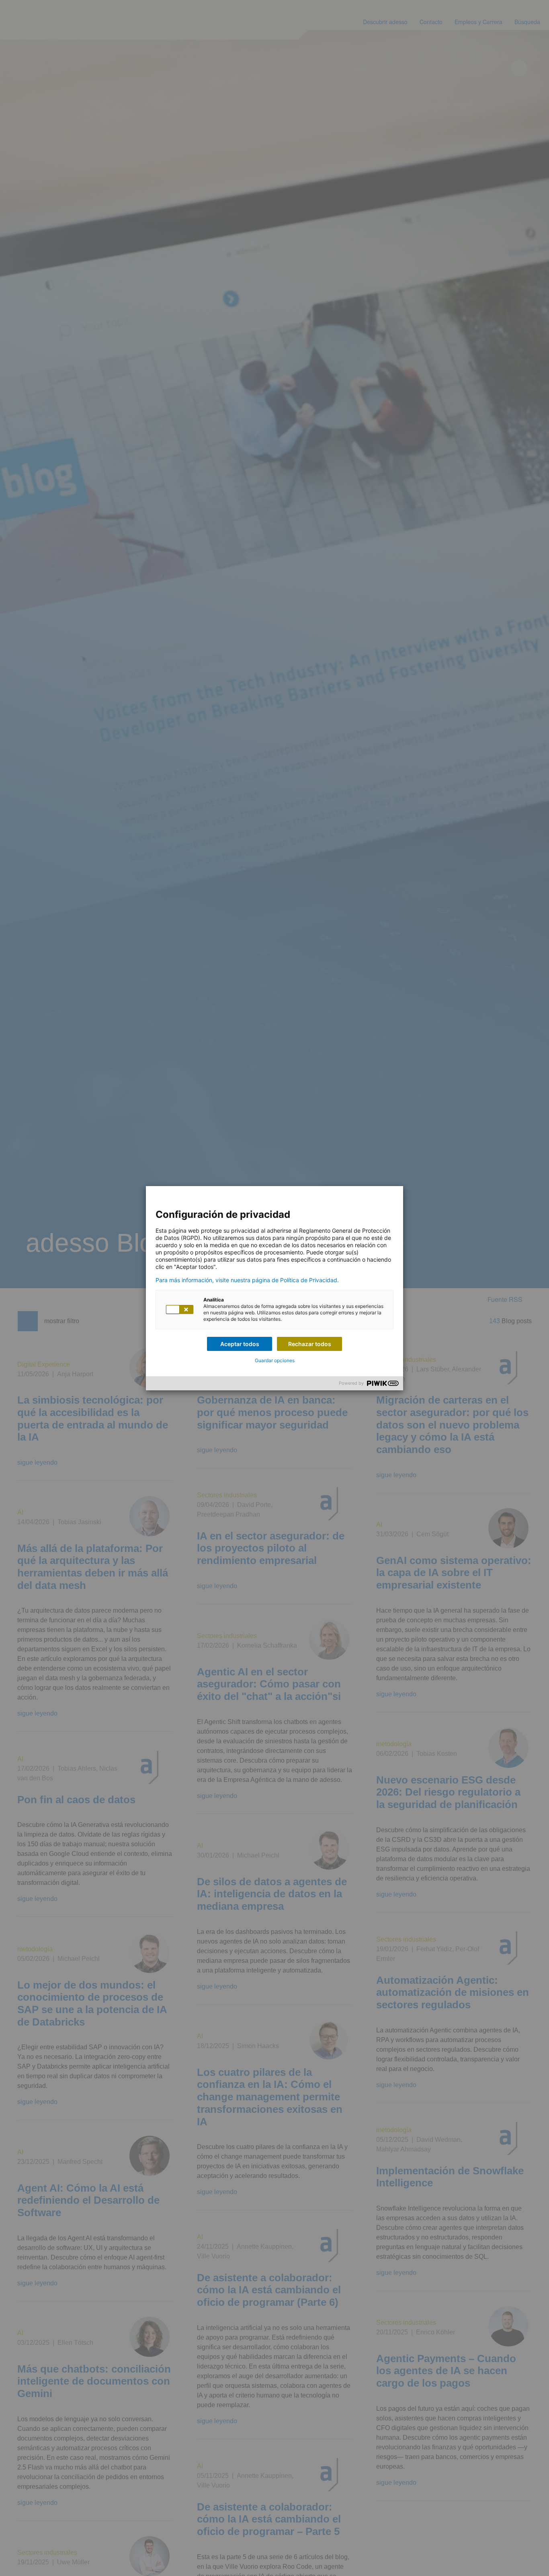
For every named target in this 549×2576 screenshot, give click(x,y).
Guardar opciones (275, 1360)
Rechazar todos (310, 1344)
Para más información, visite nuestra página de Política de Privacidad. (247, 1280)
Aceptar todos (240, 1344)
